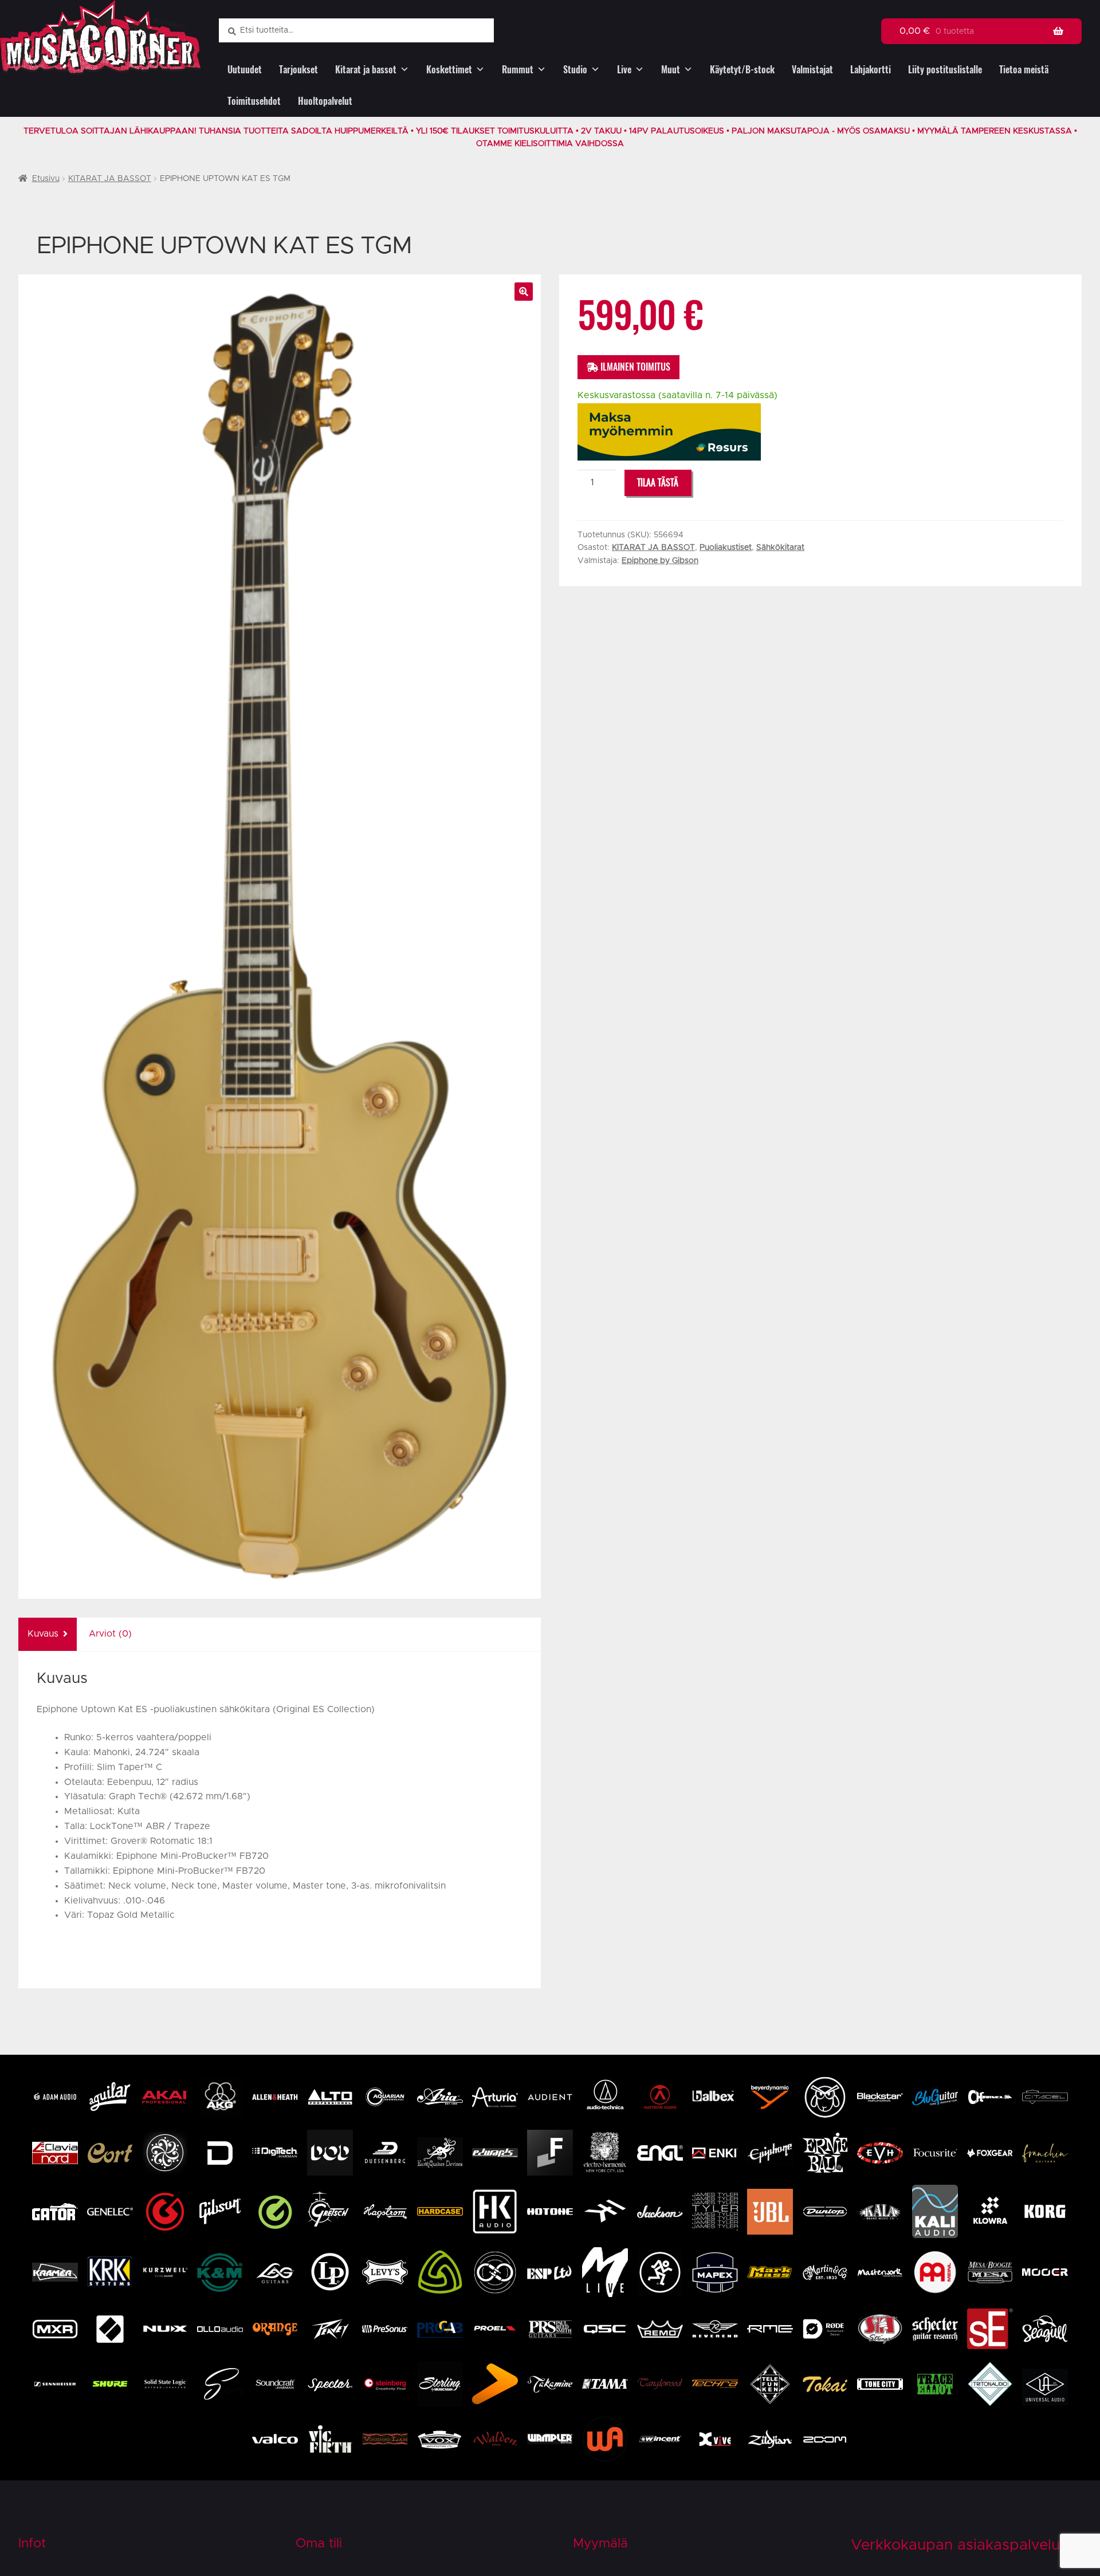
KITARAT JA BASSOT (110, 179)
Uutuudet (245, 70)
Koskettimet (449, 70)
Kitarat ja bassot (366, 70)
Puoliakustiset (726, 548)
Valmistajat (812, 70)
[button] (524, 292)
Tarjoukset (298, 70)
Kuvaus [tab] (43, 1634)
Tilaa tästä (658, 483)
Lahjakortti (871, 70)
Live (624, 70)
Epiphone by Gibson (660, 561)
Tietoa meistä (1024, 70)
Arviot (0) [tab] (110, 1634)
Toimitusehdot (254, 101)
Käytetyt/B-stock (742, 70)
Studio (575, 70)
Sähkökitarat (780, 548)
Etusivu (46, 179)
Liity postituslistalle (945, 70)
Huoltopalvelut (325, 101)
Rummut (518, 70)
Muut (671, 70)
